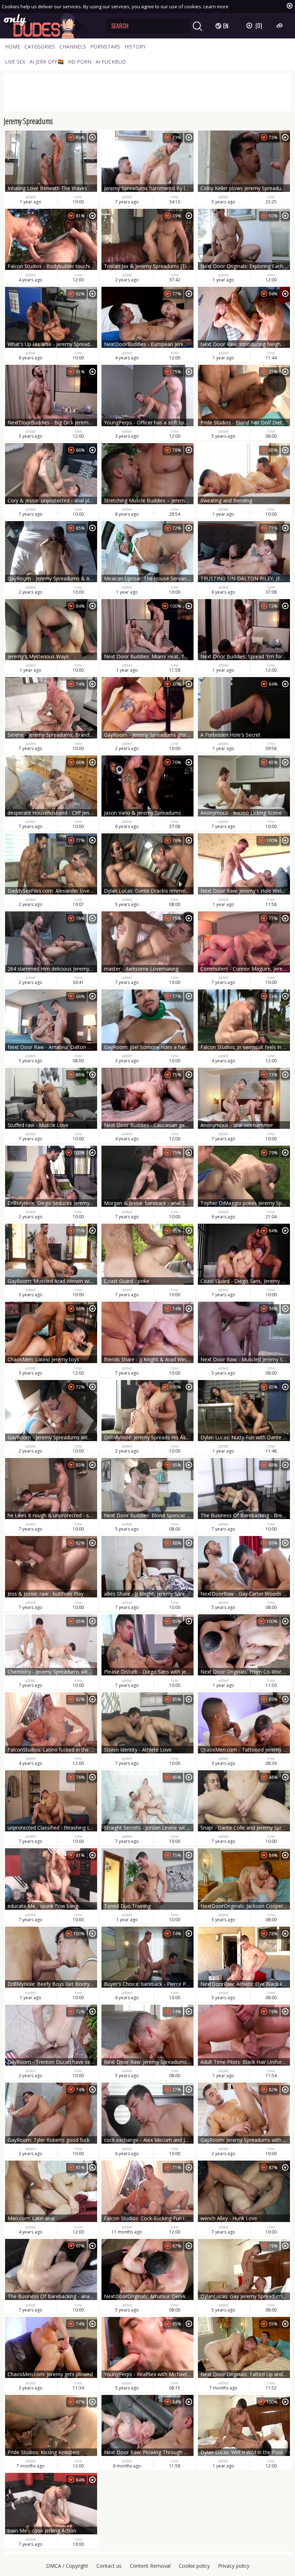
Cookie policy (194, 2566)
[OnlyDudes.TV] (49, 26)
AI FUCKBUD (111, 62)
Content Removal (150, 2566)
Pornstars (105, 47)
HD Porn (80, 62)
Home (13, 47)
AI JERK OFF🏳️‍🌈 (47, 62)
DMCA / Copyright (67, 2566)
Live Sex (15, 62)
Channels (73, 47)
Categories (40, 47)
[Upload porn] (280, 26)
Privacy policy (234, 2566)
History (135, 47)
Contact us (109, 2566)
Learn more (216, 6)
